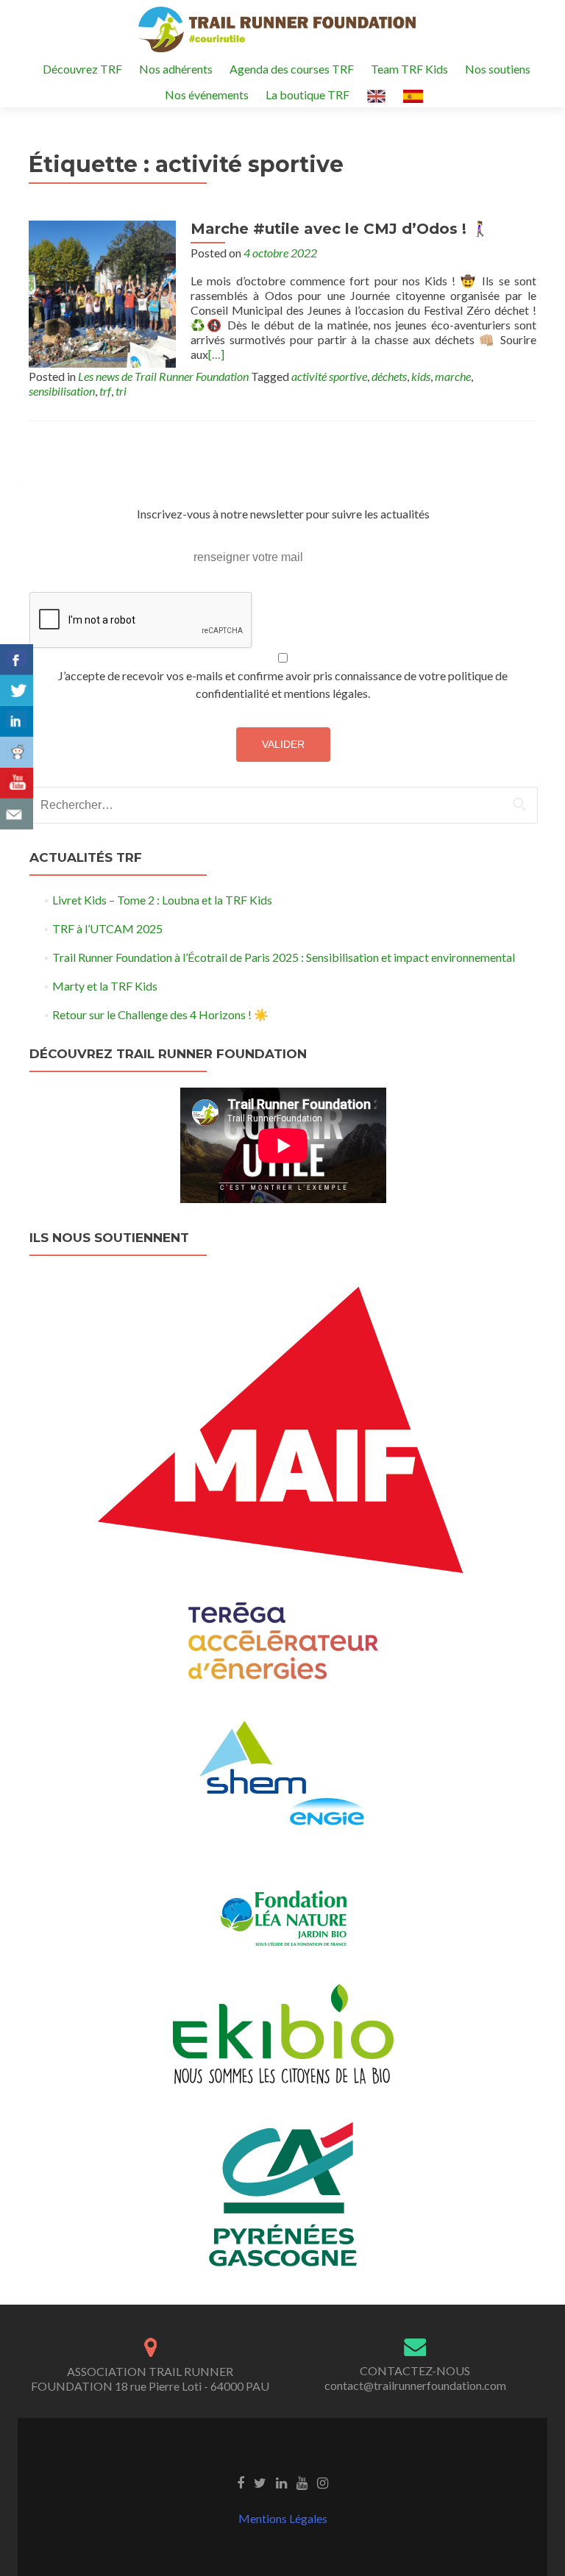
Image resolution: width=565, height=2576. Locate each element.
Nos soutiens (498, 69)
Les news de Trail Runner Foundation (163, 376)
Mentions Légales (283, 2518)
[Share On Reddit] (17, 752)
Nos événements (207, 94)
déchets (389, 376)
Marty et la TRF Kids (105, 986)
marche (453, 376)
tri (121, 391)
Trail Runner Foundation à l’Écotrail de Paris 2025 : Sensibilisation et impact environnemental (284, 957)
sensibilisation (62, 391)
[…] (216, 354)
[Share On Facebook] (17, 660)
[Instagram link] (323, 2482)
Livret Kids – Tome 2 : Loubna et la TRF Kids (162, 900)
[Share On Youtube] (17, 783)
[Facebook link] (241, 2482)
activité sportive (329, 376)
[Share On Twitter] (17, 691)
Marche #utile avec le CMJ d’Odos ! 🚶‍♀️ (340, 229)
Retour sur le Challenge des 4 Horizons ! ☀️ (160, 1014)
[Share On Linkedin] (17, 721)
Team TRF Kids (409, 69)
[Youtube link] (302, 2482)
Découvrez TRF (82, 69)
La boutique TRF (308, 94)
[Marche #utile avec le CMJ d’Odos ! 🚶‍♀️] (102, 292)
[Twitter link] (260, 2482)
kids (421, 376)
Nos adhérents (176, 69)
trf (105, 391)
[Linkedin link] (281, 2482)
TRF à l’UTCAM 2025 (107, 928)
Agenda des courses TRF (292, 69)
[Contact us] (17, 814)
